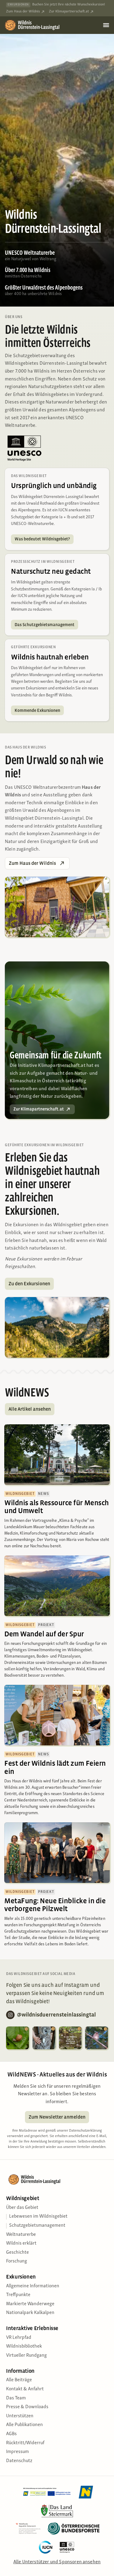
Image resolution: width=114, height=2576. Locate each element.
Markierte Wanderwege (30, 2304)
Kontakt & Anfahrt (25, 2389)
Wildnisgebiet (22, 2198)
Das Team (16, 2398)
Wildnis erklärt (21, 2243)
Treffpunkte (18, 2295)
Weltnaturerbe (21, 2235)
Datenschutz (19, 2461)
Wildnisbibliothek (24, 2346)
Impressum (17, 2452)
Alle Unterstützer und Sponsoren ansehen (57, 2562)
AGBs (11, 2434)
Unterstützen (20, 2416)
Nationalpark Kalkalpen (30, 2313)
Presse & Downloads (27, 2407)
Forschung (17, 2261)
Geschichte (17, 2252)
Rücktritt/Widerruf (25, 2443)
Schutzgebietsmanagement (37, 2226)
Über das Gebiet (22, 2208)
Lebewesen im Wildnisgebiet (38, 2216)
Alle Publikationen (24, 2425)
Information (20, 2371)
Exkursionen (21, 2277)
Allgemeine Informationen (33, 2286)
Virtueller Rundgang (26, 2355)
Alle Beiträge (19, 2380)
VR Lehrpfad (19, 2338)
